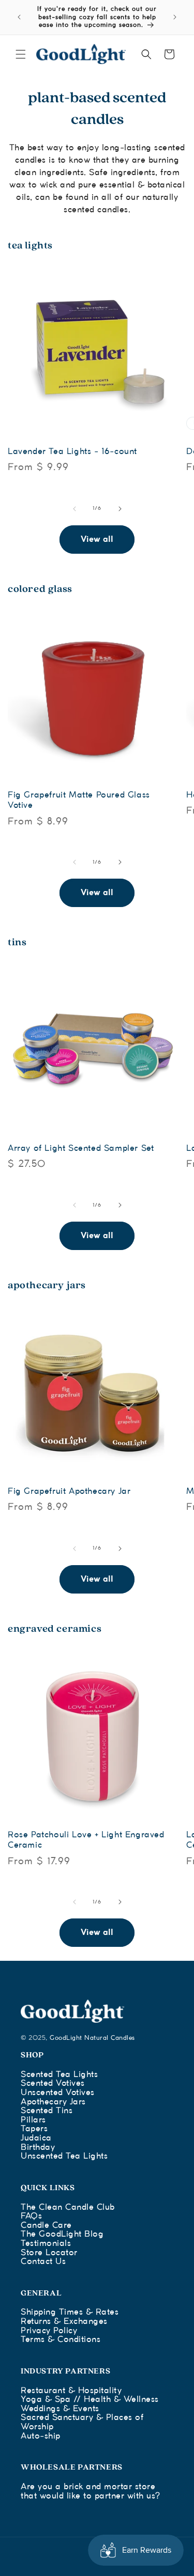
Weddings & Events (60, 2409)
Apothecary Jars (53, 2102)
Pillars (33, 2120)
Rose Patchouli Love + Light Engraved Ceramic (86, 1840)
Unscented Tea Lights (64, 2156)
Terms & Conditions (61, 2340)
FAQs (31, 2216)
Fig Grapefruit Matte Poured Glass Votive (79, 800)
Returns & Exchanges (64, 2322)
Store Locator (49, 2253)
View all (97, 540)
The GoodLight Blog (62, 2234)
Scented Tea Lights (59, 2075)
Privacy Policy (49, 2331)
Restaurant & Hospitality (71, 2391)
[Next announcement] (175, 17)
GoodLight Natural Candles (92, 2038)
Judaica (36, 2138)
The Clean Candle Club (68, 2207)
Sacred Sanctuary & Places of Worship (82, 2422)
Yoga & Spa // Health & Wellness (90, 2400)
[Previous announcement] (19, 17)
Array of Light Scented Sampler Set (81, 1149)
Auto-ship (41, 2436)
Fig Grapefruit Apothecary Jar (69, 1492)
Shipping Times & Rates (70, 2312)
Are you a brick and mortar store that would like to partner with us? (91, 2492)
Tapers (34, 2129)
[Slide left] (74, 509)
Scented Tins (47, 2111)
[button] (21, 54)
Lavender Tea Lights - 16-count (72, 452)
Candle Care (46, 2226)
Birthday (38, 2148)
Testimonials (46, 2244)
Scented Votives (53, 2083)
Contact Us (43, 2262)
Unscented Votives (58, 2093)
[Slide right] (120, 509)
